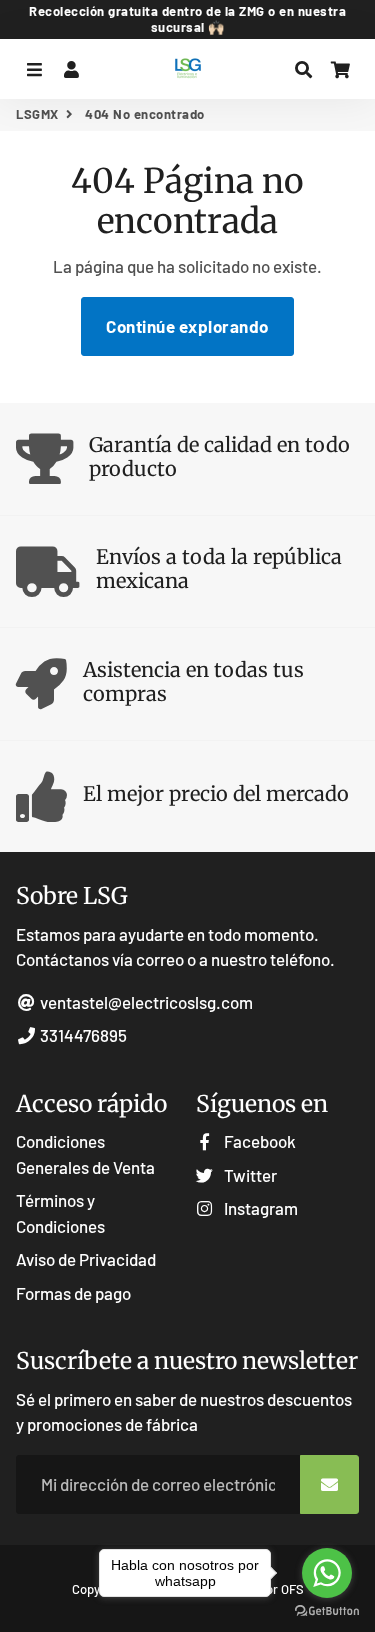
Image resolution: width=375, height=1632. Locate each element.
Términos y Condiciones (60, 1213)
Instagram (259, 1208)
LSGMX (37, 114)
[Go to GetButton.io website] (327, 1611)
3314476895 (82, 1035)
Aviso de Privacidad (86, 1259)
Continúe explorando (187, 326)
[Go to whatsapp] (327, 1573)
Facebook (258, 1141)
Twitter (249, 1175)
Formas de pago (73, 1293)
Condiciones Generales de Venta (85, 1154)
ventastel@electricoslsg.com (145, 1002)
